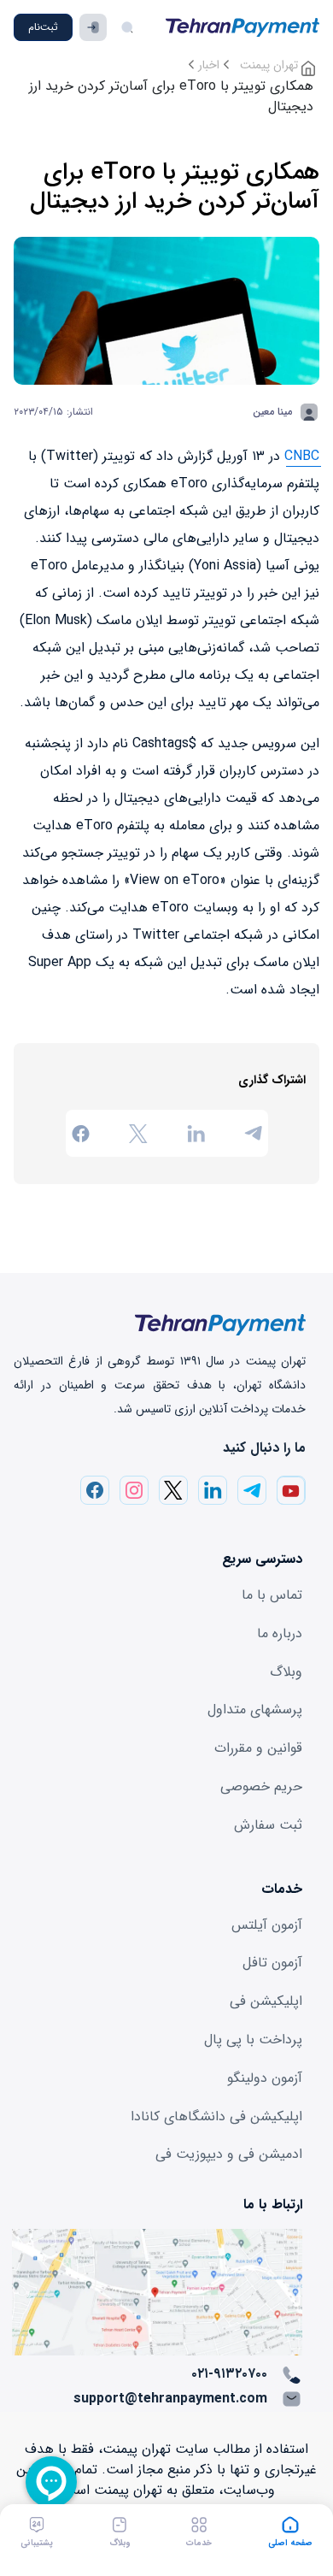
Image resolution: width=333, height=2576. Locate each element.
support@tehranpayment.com (170, 2399)
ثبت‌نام (43, 27)
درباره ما (280, 1633)
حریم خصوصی (261, 1786)
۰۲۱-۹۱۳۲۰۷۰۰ (229, 2374)
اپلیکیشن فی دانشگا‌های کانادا (216, 2116)
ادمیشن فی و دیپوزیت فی (229, 2154)
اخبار (209, 65)
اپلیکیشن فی (266, 2001)
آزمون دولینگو (265, 2078)
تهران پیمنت (271, 65)
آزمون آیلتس (267, 1925)
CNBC (302, 456)
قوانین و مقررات (258, 1748)
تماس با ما (272, 1595)
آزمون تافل (272, 1963)
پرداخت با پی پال (253, 2040)
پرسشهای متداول (255, 1709)
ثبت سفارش (268, 1825)
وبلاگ (286, 1672)
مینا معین (272, 412)
